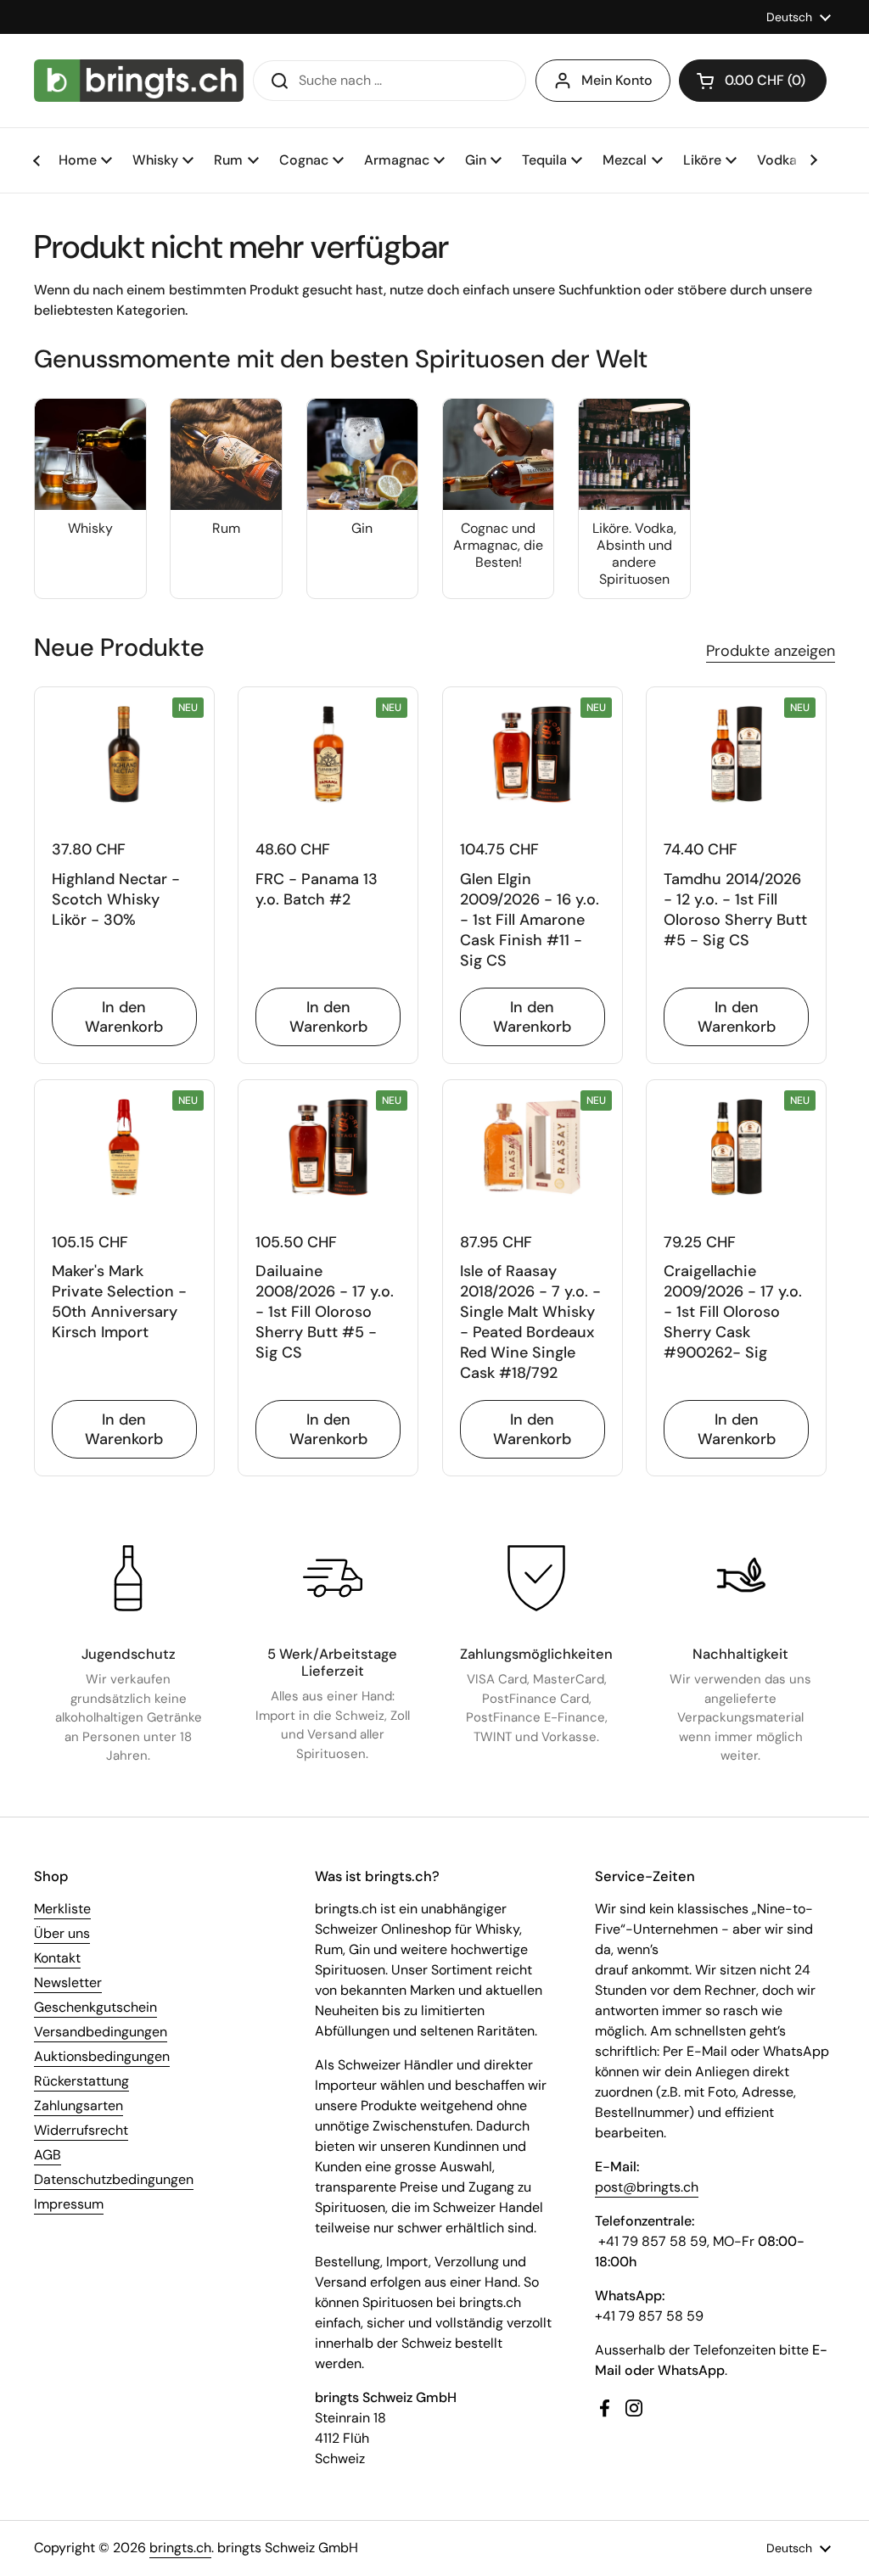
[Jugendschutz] (128, 1578)
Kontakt (57, 1958)
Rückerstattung (81, 2081)
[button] (753, 81)
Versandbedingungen (101, 2032)
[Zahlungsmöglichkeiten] (536, 1578)
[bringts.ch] (139, 81)
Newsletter (68, 1982)
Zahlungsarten (78, 2106)
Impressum (69, 2204)
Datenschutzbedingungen (114, 2179)
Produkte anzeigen (771, 651)
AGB (48, 2155)
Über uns (62, 1933)
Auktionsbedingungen (102, 2056)
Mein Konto (617, 80)
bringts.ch (180, 2548)
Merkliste (62, 1909)
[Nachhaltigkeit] (741, 1578)
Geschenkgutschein (95, 2007)
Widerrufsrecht (81, 2130)
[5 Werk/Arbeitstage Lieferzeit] (333, 1578)
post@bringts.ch (647, 2187)
